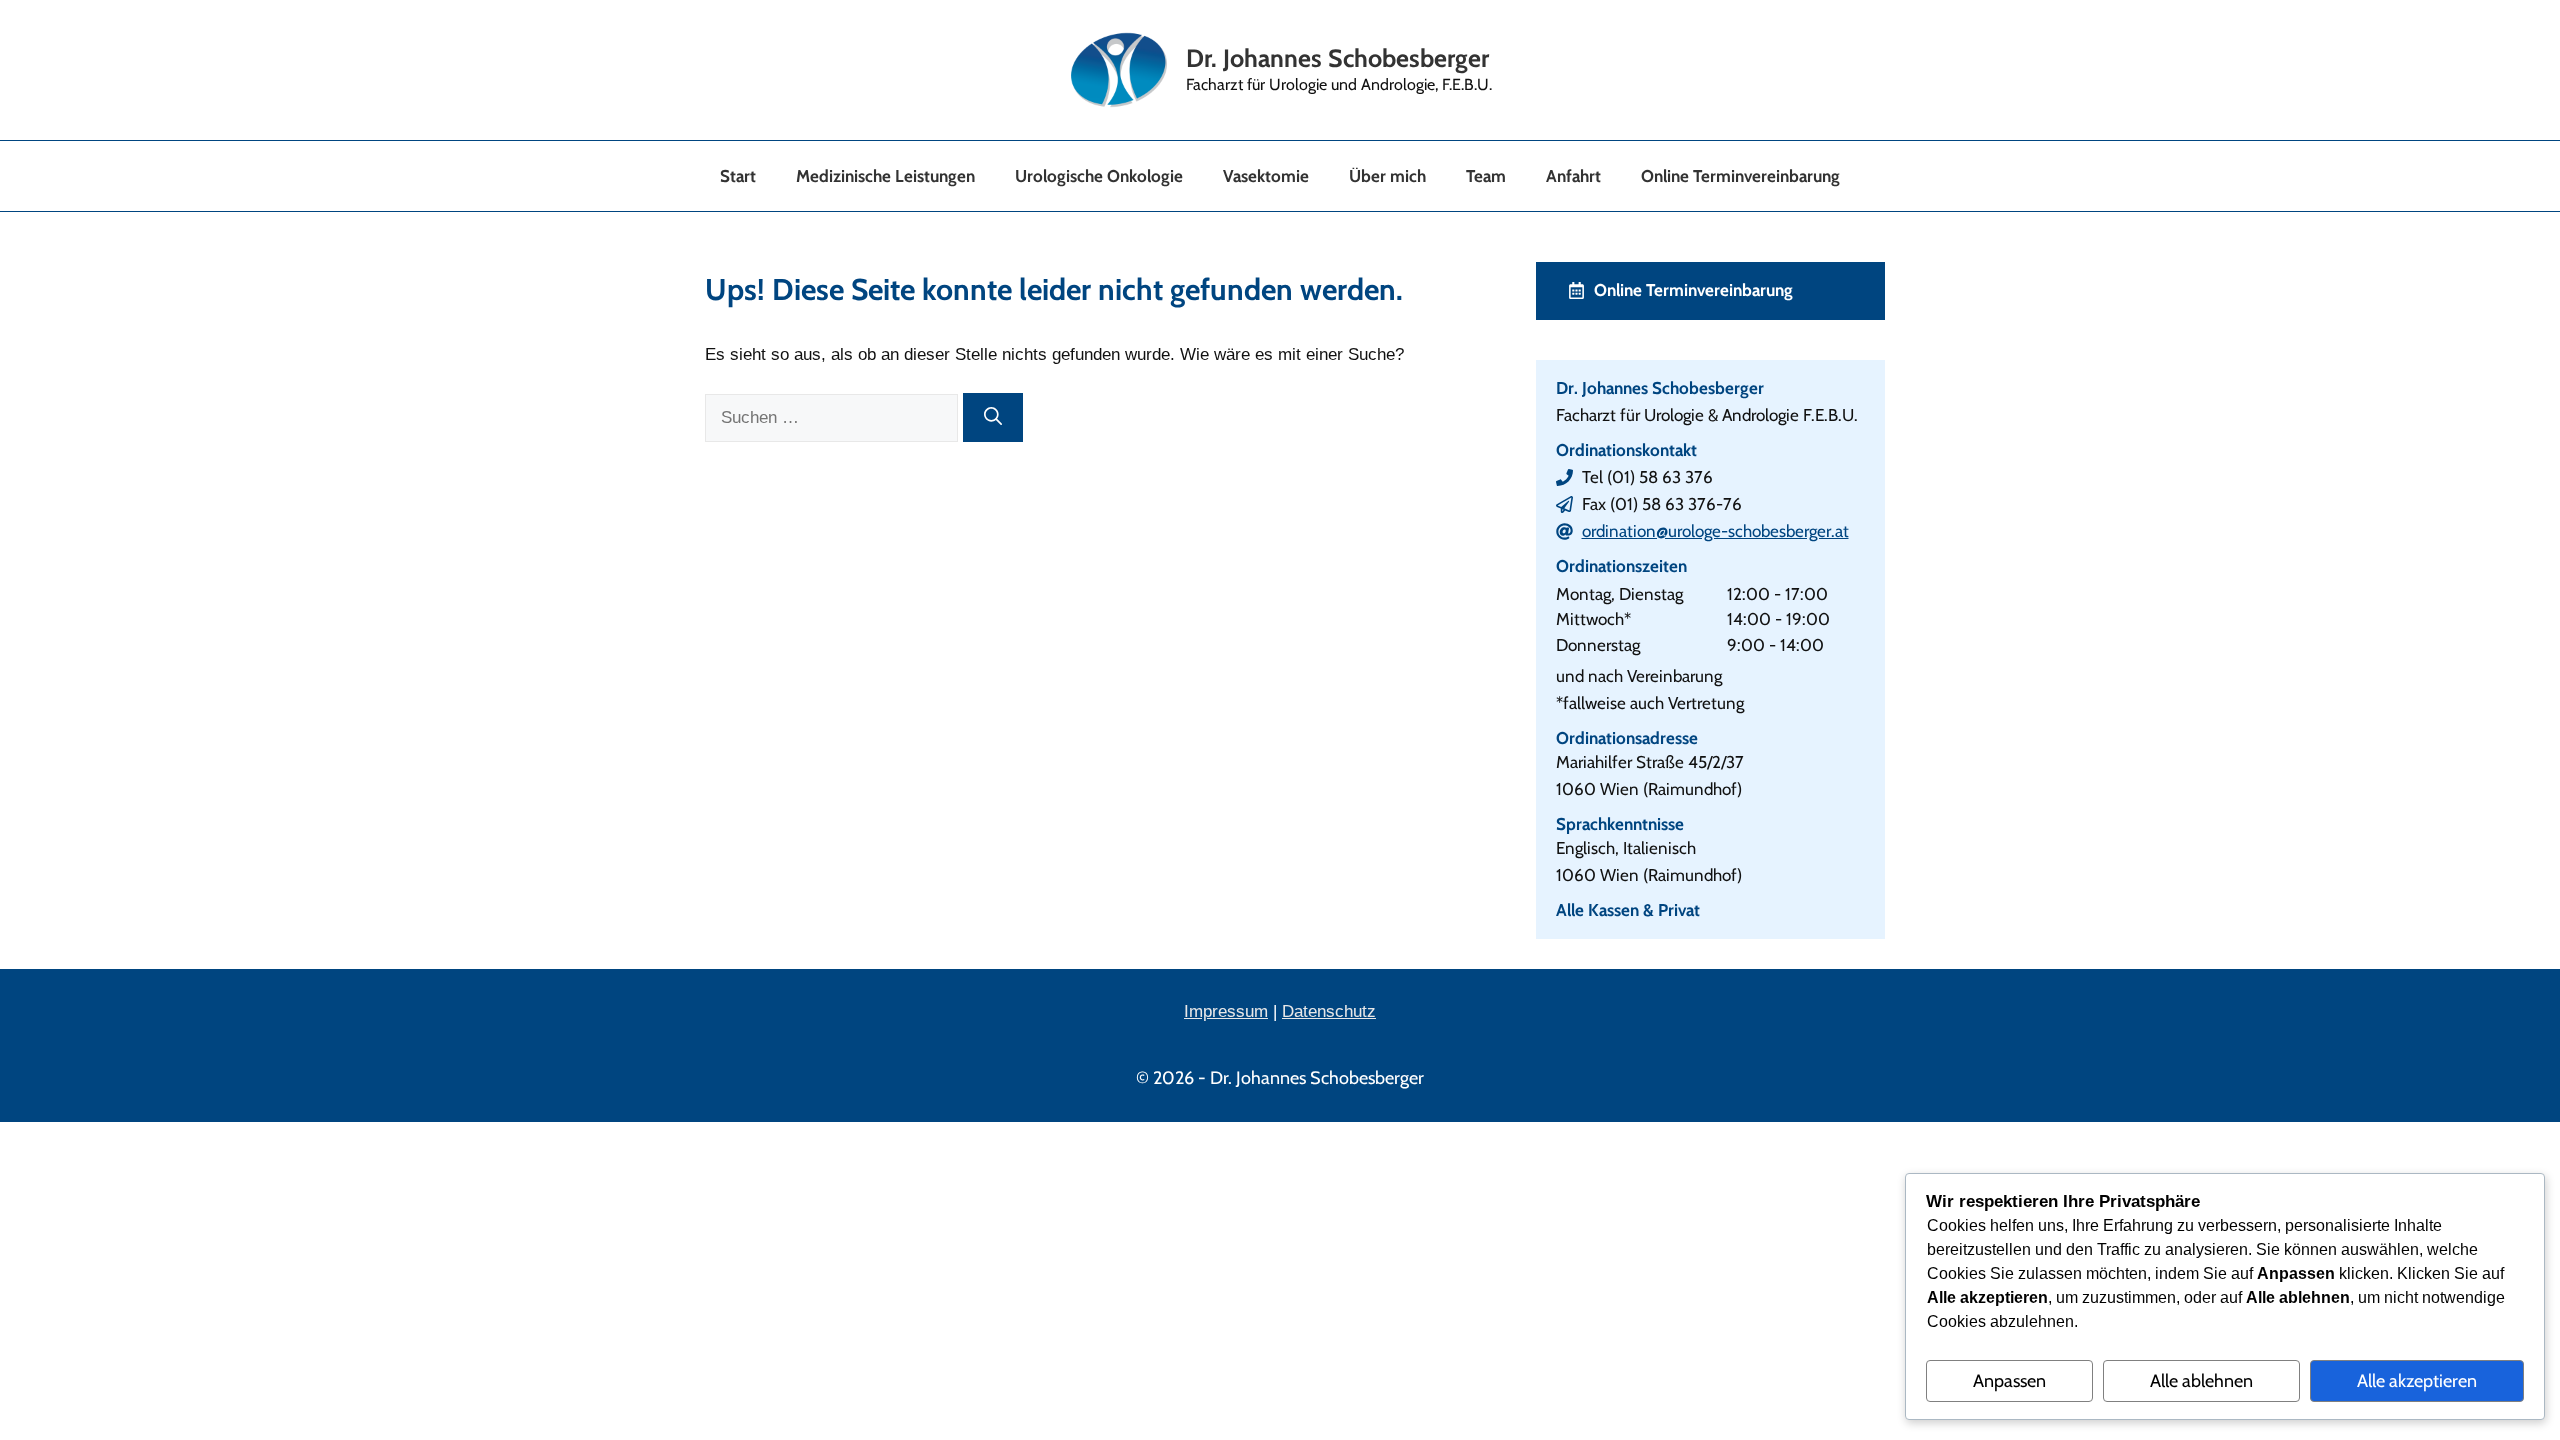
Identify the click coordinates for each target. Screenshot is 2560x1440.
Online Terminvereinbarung (1740, 176)
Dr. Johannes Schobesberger (1337, 58)
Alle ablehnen (2201, 1381)
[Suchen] (993, 417)
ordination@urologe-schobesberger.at (1715, 531)
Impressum (1226, 1011)
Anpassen (2009, 1381)
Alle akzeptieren (2417, 1381)
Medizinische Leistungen (885, 176)
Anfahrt (1573, 176)
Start (738, 176)
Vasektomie (1266, 176)
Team (1486, 176)
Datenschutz (1329, 1011)
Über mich (1387, 176)
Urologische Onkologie (1099, 176)
